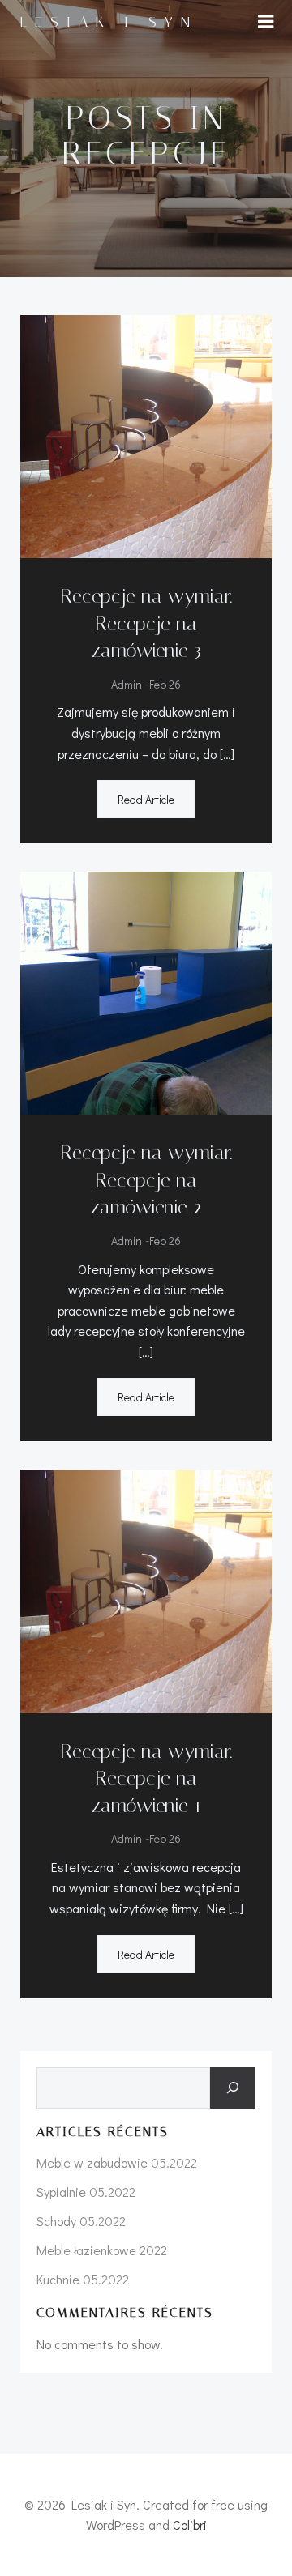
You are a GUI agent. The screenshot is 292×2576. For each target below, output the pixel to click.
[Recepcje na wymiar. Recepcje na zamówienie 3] (146, 435)
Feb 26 (165, 684)
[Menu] (266, 22)
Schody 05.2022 (81, 2221)
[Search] (233, 2088)
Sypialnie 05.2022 (86, 2192)
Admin (127, 684)
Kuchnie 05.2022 (83, 2279)
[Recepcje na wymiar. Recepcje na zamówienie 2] (146, 991)
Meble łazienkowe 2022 (102, 2250)
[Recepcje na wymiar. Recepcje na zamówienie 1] (146, 1589)
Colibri (190, 2525)
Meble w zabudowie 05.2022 (117, 2162)
